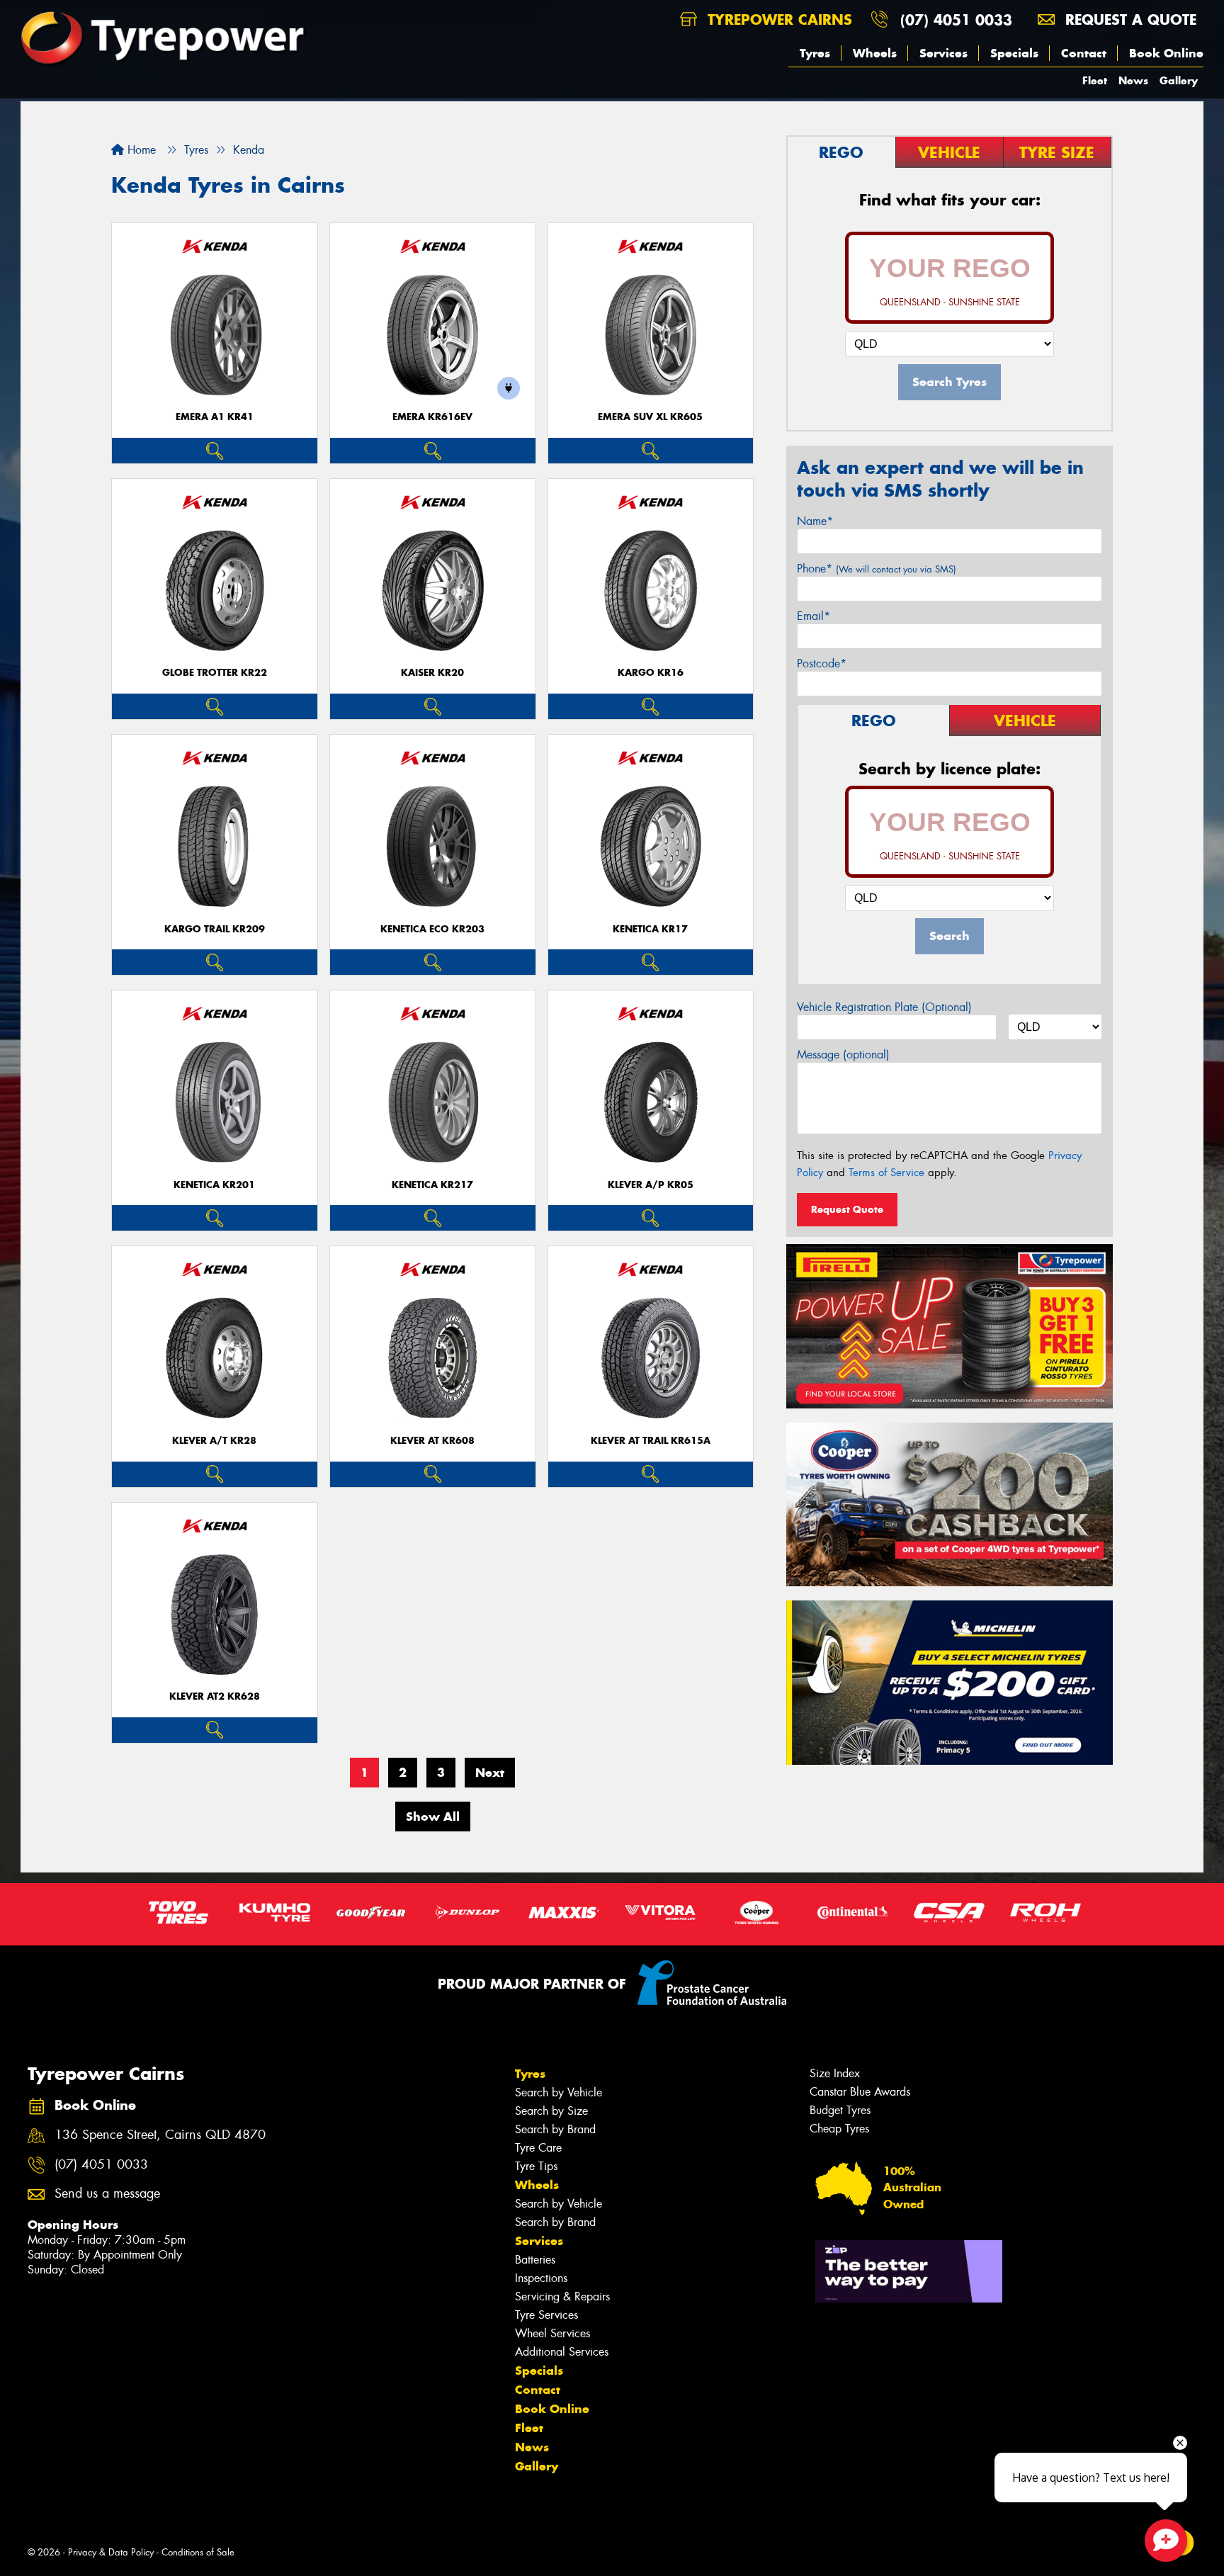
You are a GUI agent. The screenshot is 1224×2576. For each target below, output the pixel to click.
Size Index (835, 2073)
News (1133, 80)
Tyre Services (546, 2315)
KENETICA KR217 (432, 1185)
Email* (814, 616)
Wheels (875, 53)
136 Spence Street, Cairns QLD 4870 (160, 2135)
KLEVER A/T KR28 (214, 1441)
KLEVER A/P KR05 (651, 1185)
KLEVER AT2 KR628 (215, 1696)
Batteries (535, 2260)
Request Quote (847, 1209)
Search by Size (551, 2111)
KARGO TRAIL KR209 (215, 929)
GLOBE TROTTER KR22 (215, 673)
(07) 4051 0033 (956, 19)
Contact (1084, 53)
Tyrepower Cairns (777, 19)
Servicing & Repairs (562, 2297)
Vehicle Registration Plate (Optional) (884, 1007)
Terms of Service (886, 1173)
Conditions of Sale (198, 2552)
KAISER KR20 (432, 673)
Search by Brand (555, 2129)
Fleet (1095, 80)
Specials (1014, 53)
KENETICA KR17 (650, 929)
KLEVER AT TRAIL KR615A (651, 1441)
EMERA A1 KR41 (215, 417)
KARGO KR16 (651, 673)
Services (943, 53)
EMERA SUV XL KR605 (650, 417)
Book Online (1166, 53)
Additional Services (562, 2352)
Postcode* (822, 663)
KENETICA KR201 (214, 1185)
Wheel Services (552, 2333)
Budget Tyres (840, 2110)
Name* (815, 521)
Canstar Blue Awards (860, 2092)
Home (140, 150)
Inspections (541, 2278)
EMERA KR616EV (432, 417)
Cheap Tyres (839, 2129)
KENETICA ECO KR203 (432, 929)
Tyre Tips (536, 2166)
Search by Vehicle (559, 2092)
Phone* (877, 569)
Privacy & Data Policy (111, 2552)
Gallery (1179, 80)
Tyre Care (538, 2148)
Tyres (815, 53)
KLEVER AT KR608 (432, 1441)
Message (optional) (843, 1055)
